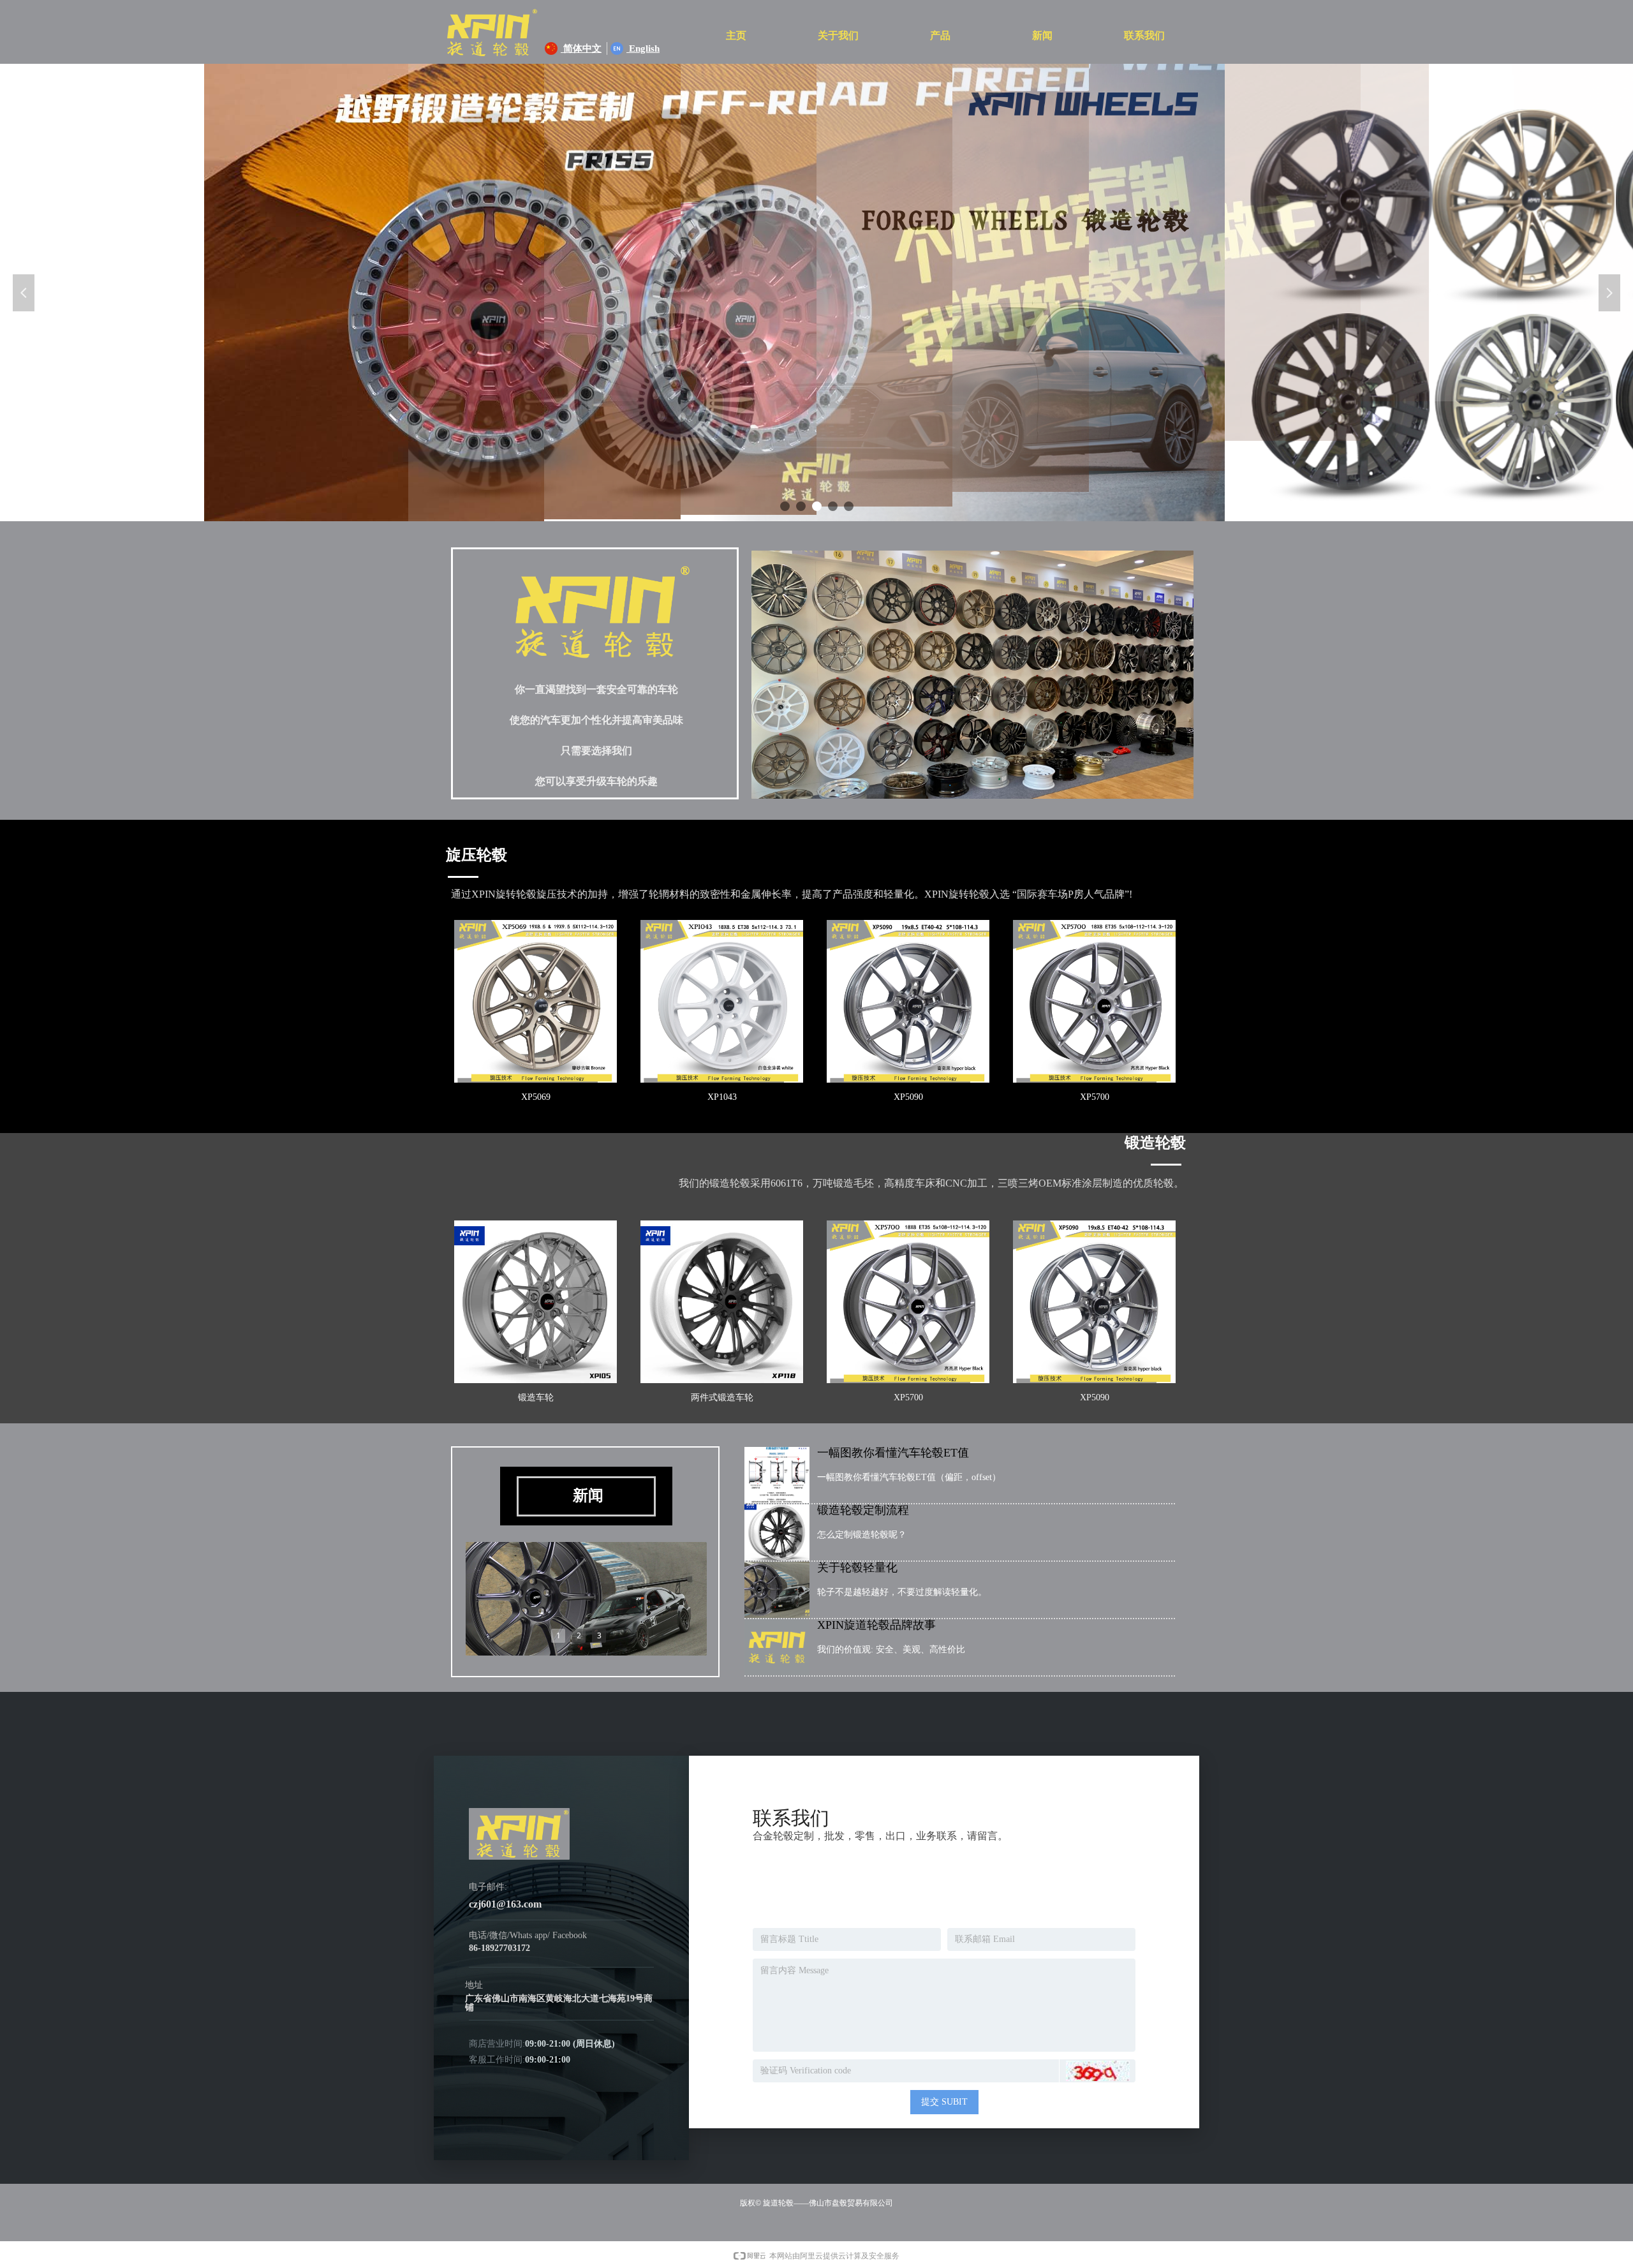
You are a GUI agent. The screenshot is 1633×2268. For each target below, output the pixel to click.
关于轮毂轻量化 (857, 1568)
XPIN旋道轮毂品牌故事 (876, 1625)
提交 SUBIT (944, 2102)
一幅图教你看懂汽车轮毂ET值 (893, 1453)
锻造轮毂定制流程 (863, 1510)
